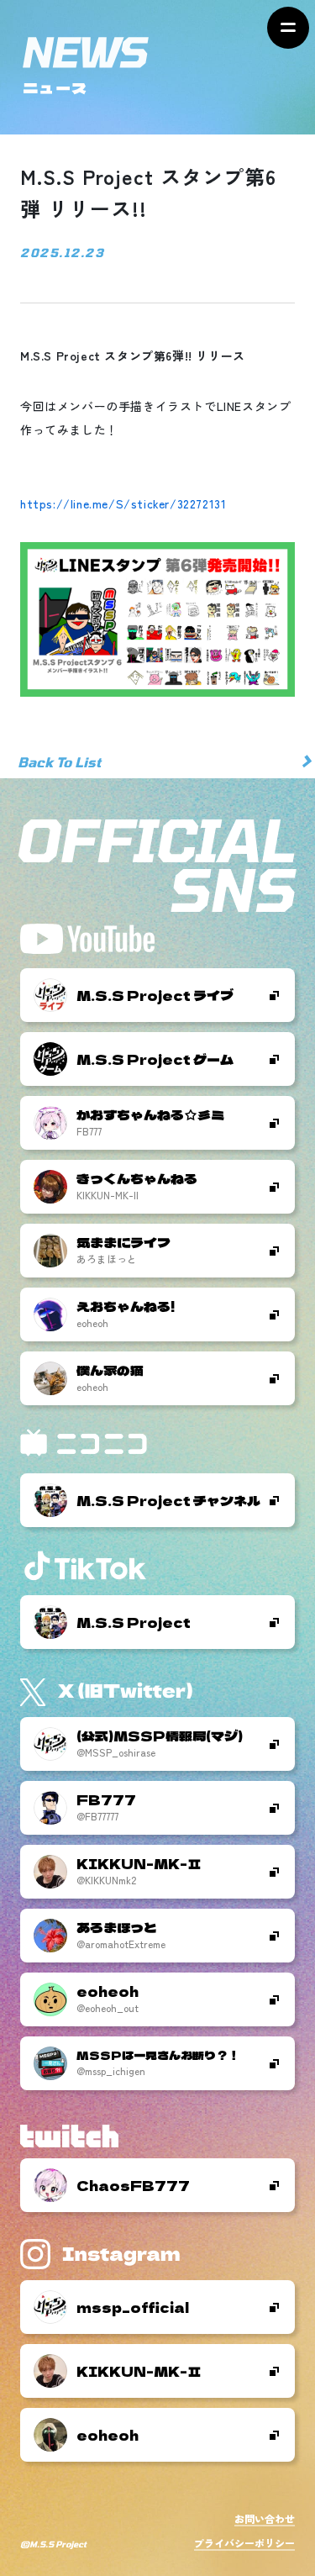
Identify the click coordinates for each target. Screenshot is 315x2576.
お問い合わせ (265, 2518)
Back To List (59, 762)
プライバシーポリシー (244, 2543)
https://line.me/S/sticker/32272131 (123, 503)
